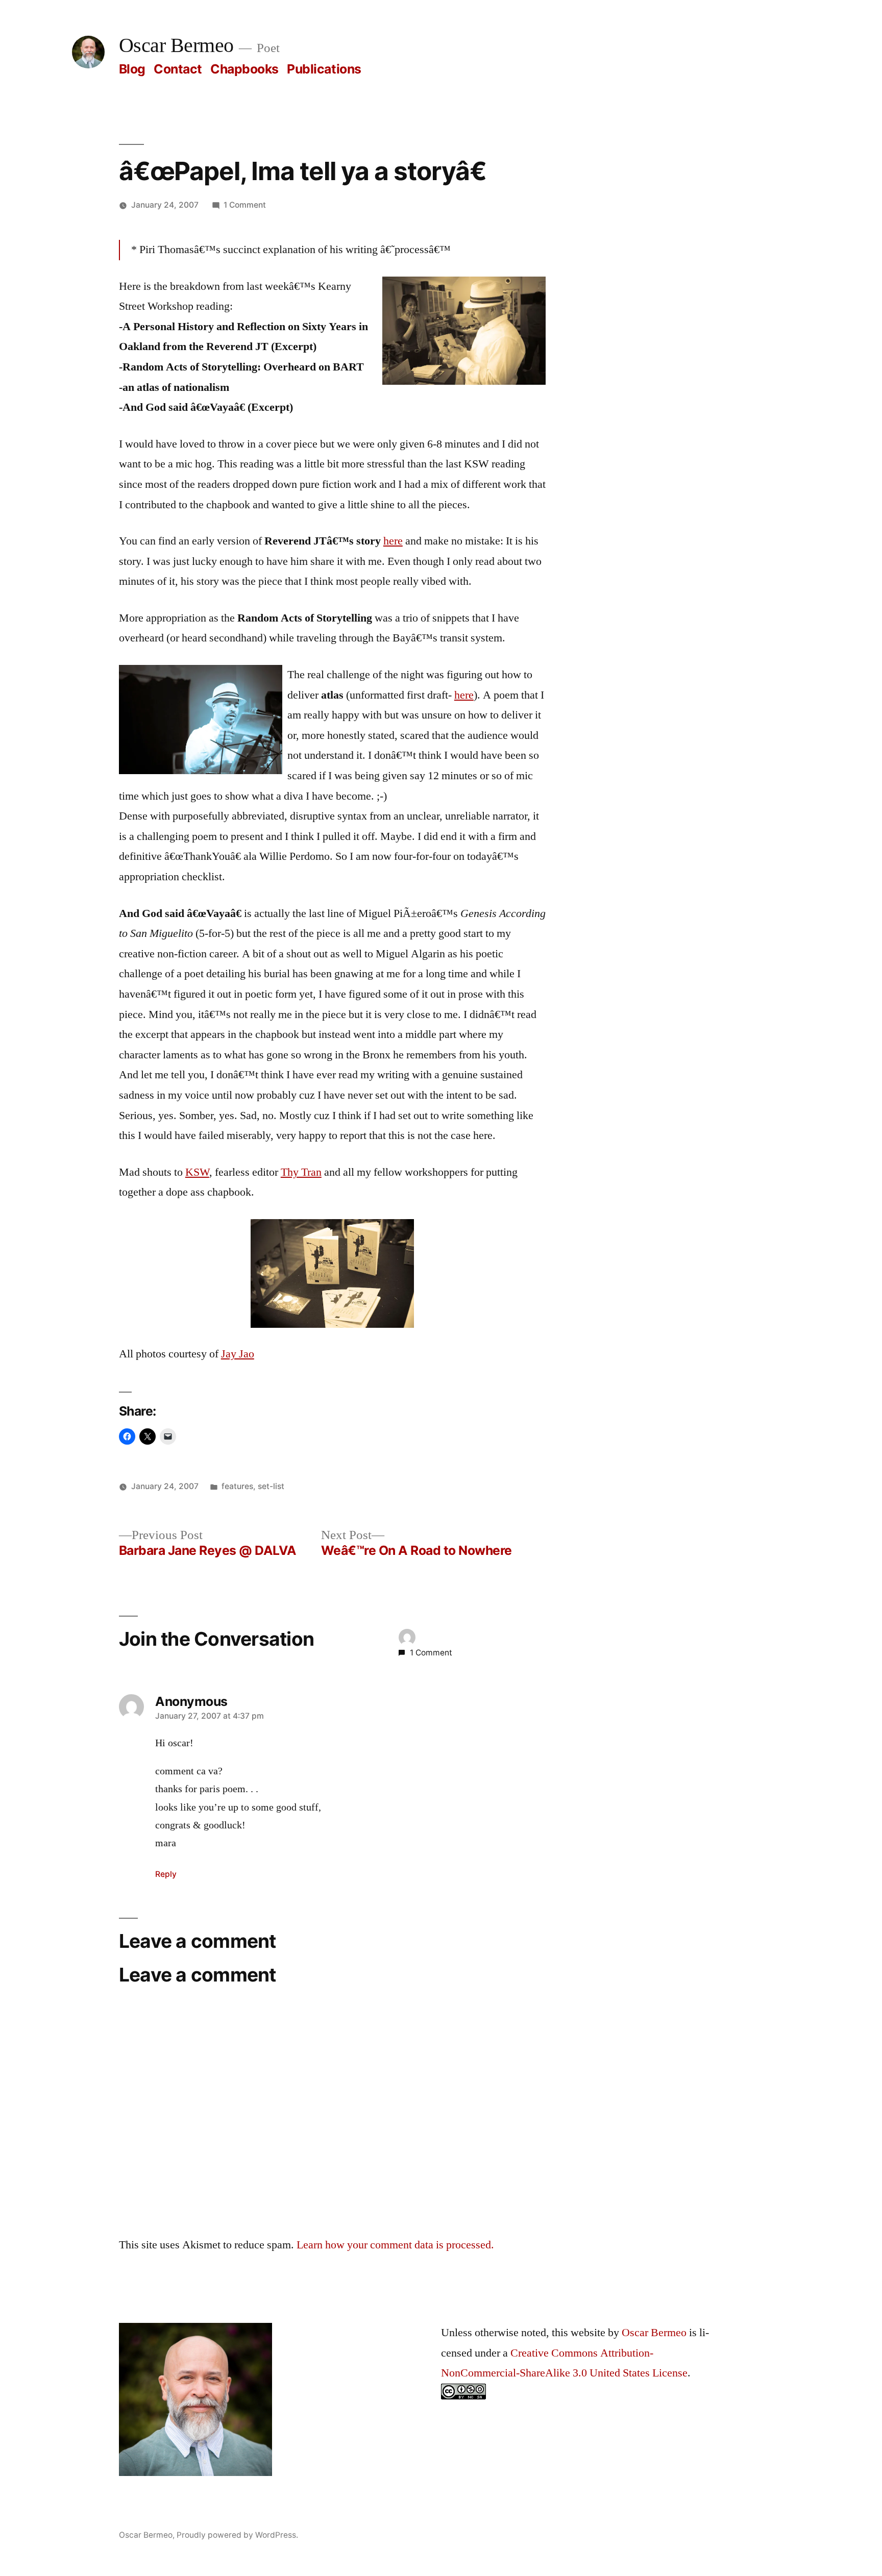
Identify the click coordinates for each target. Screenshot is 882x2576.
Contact (178, 69)
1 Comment (245, 205)
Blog (132, 69)
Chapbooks (244, 69)
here (393, 541)
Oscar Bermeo (176, 46)
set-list (271, 1486)
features (237, 1486)
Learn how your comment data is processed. (395, 2245)
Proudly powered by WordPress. (237, 2535)
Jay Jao (238, 1354)
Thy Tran (301, 1172)
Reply (166, 1874)
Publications (324, 69)
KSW (197, 1172)
